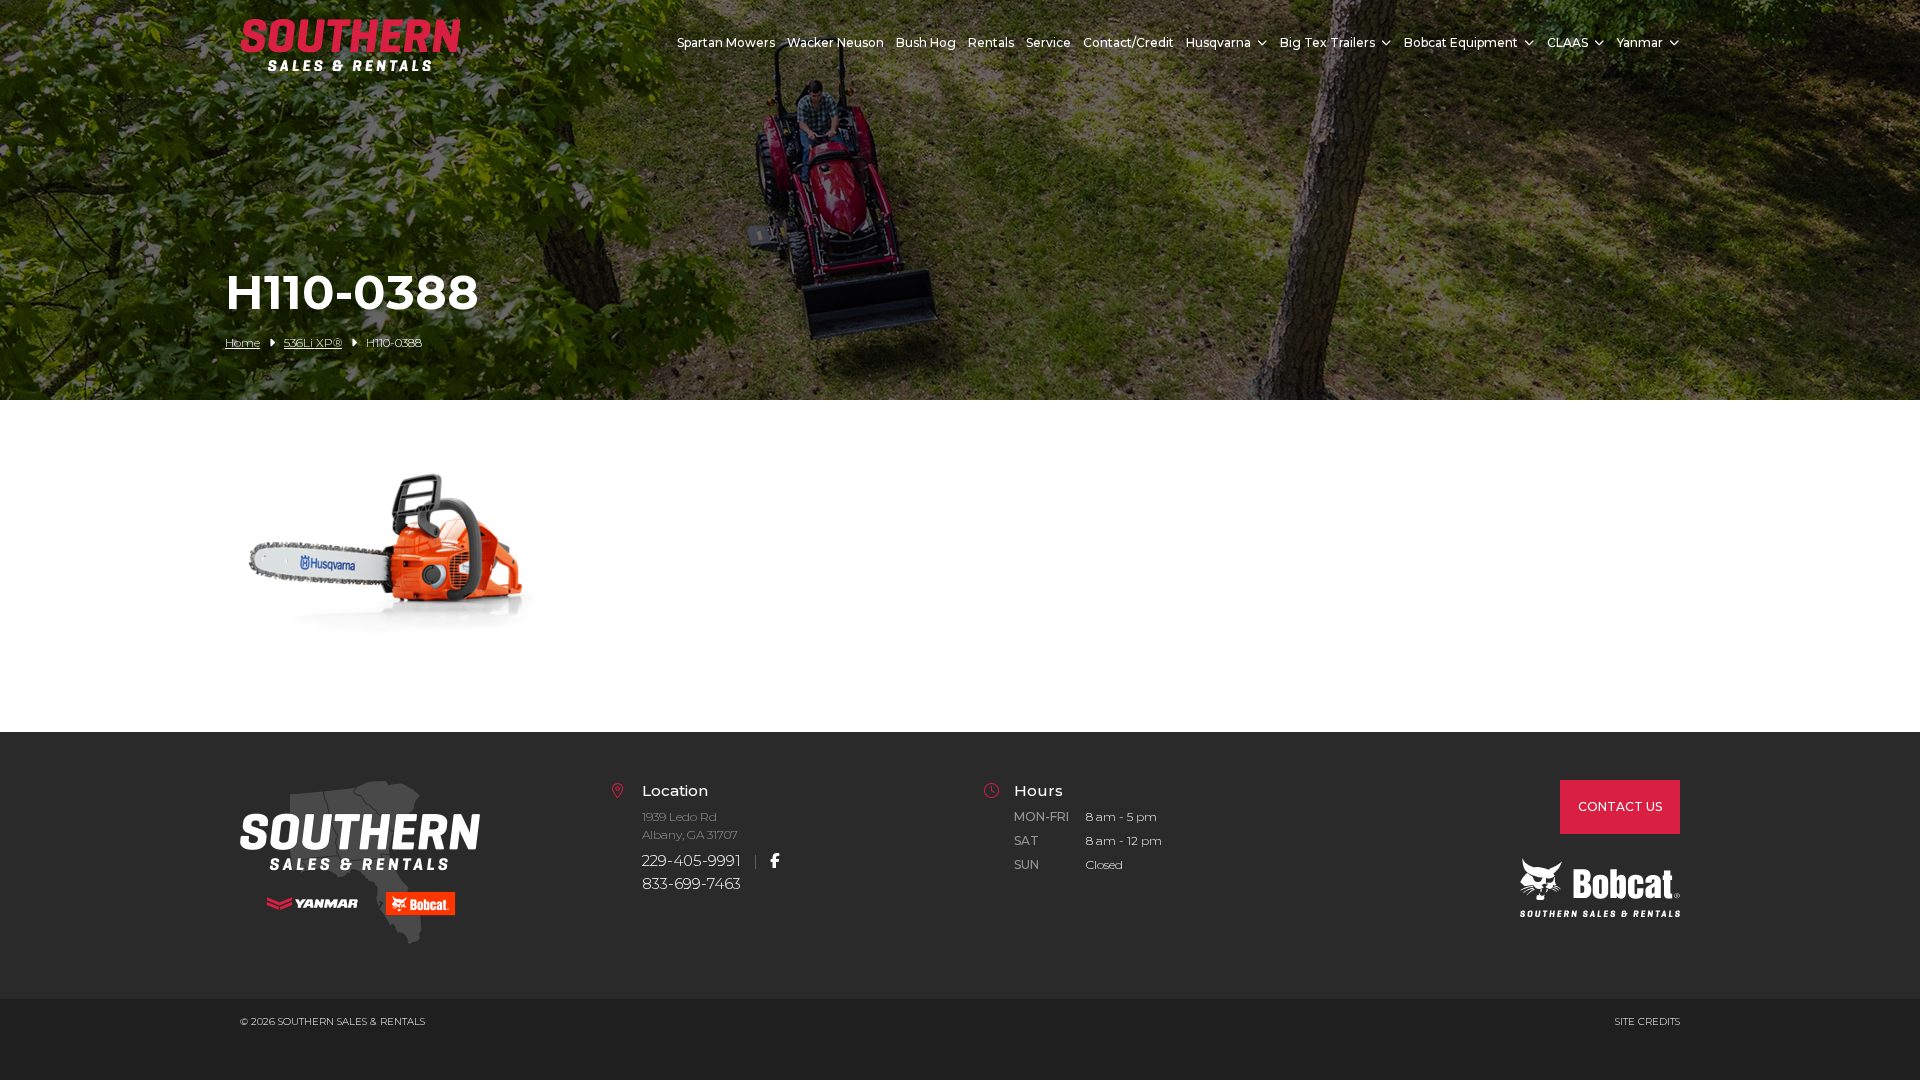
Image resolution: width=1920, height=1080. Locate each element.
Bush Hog (926, 42)
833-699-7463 (691, 883)
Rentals (991, 42)
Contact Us (1620, 806)
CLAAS (1567, 42)
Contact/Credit (1128, 42)
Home (242, 342)
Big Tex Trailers (1327, 42)
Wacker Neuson (835, 42)
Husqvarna (1218, 42)
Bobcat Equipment (1461, 42)
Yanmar (1640, 42)
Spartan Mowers (726, 42)
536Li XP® (313, 342)
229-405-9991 (691, 860)
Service (1048, 42)
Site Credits (1647, 1021)
